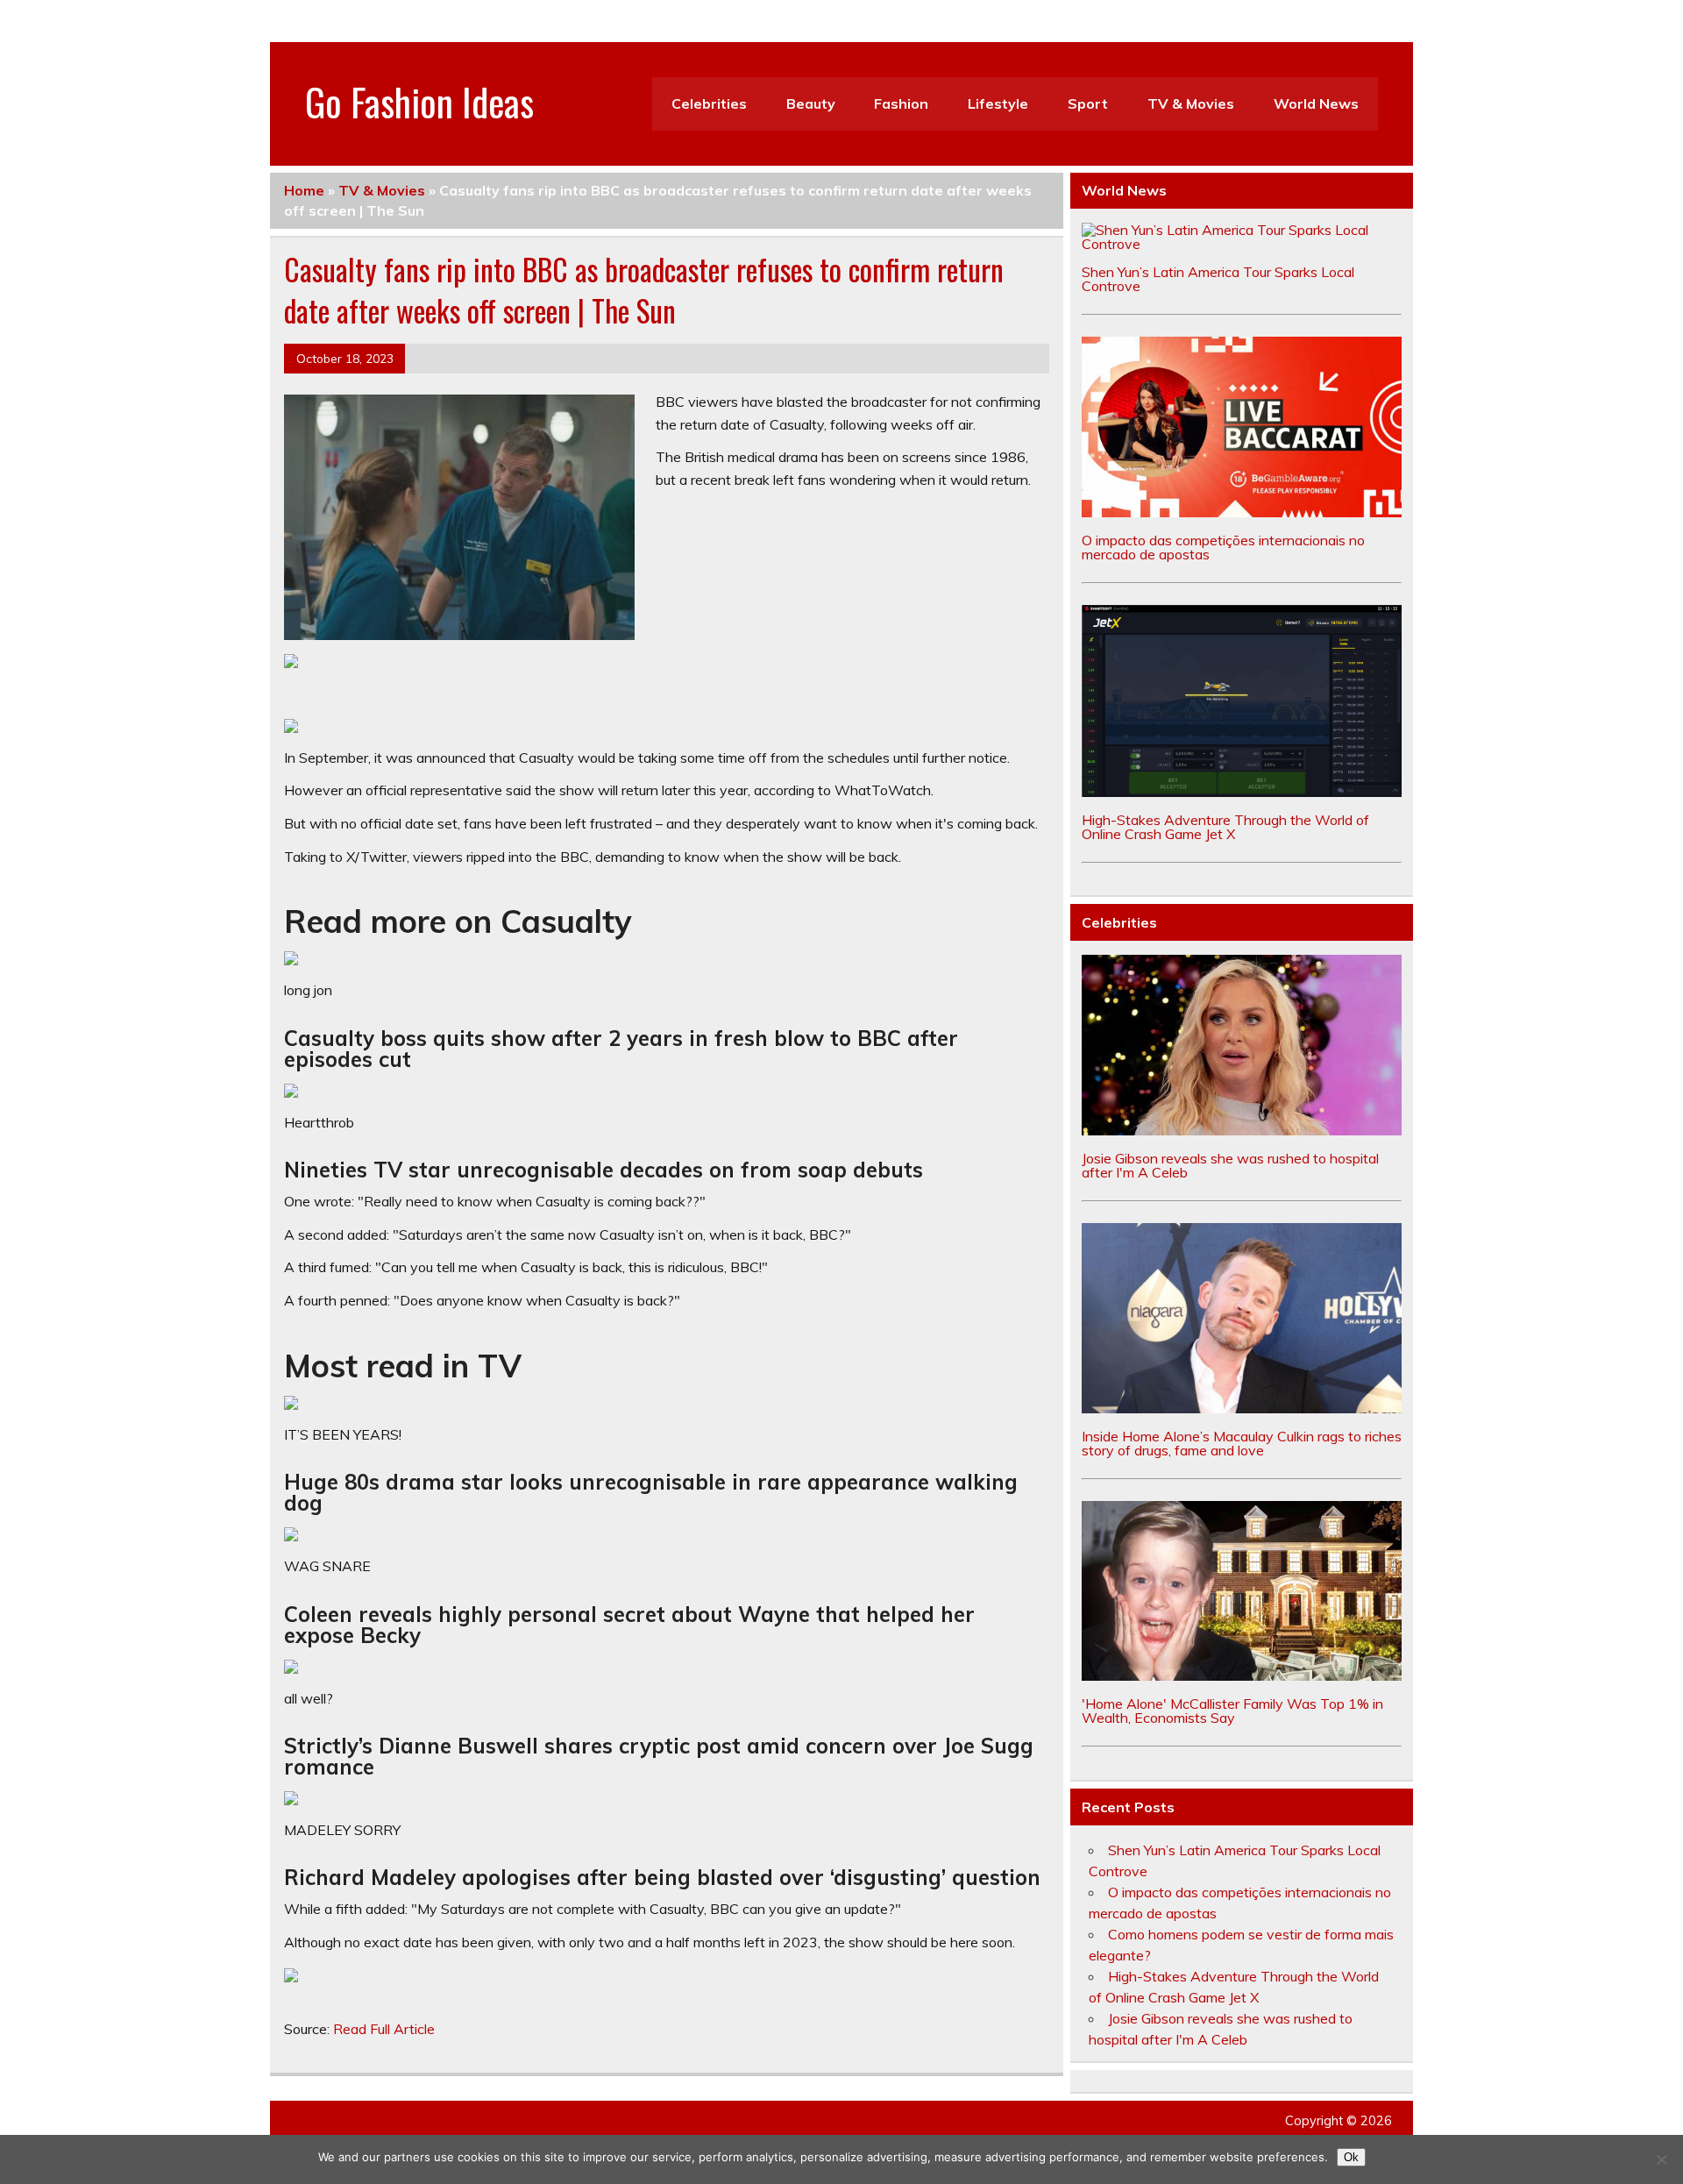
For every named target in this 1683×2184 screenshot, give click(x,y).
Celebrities (709, 103)
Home (304, 190)
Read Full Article (384, 2029)
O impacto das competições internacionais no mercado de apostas (1223, 547)
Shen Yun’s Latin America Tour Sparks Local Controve (1218, 279)
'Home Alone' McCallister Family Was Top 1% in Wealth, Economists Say (1232, 1711)
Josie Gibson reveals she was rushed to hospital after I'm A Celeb (1230, 1165)
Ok (1351, 2157)
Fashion (901, 103)
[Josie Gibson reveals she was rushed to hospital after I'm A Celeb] (1242, 1130)
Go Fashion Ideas (419, 101)
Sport (1088, 103)
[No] (1661, 2159)
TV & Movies (1191, 103)
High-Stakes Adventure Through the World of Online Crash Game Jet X (1225, 827)
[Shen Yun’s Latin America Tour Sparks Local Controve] (1242, 244)
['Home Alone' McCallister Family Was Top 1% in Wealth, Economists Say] (1242, 1675)
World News (1316, 103)
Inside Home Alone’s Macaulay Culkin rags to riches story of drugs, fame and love (1242, 1443)
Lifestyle (998, 103)
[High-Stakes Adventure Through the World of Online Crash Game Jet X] (1242, 792)
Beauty (811, 103)
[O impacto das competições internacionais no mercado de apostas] (1242, 512)
